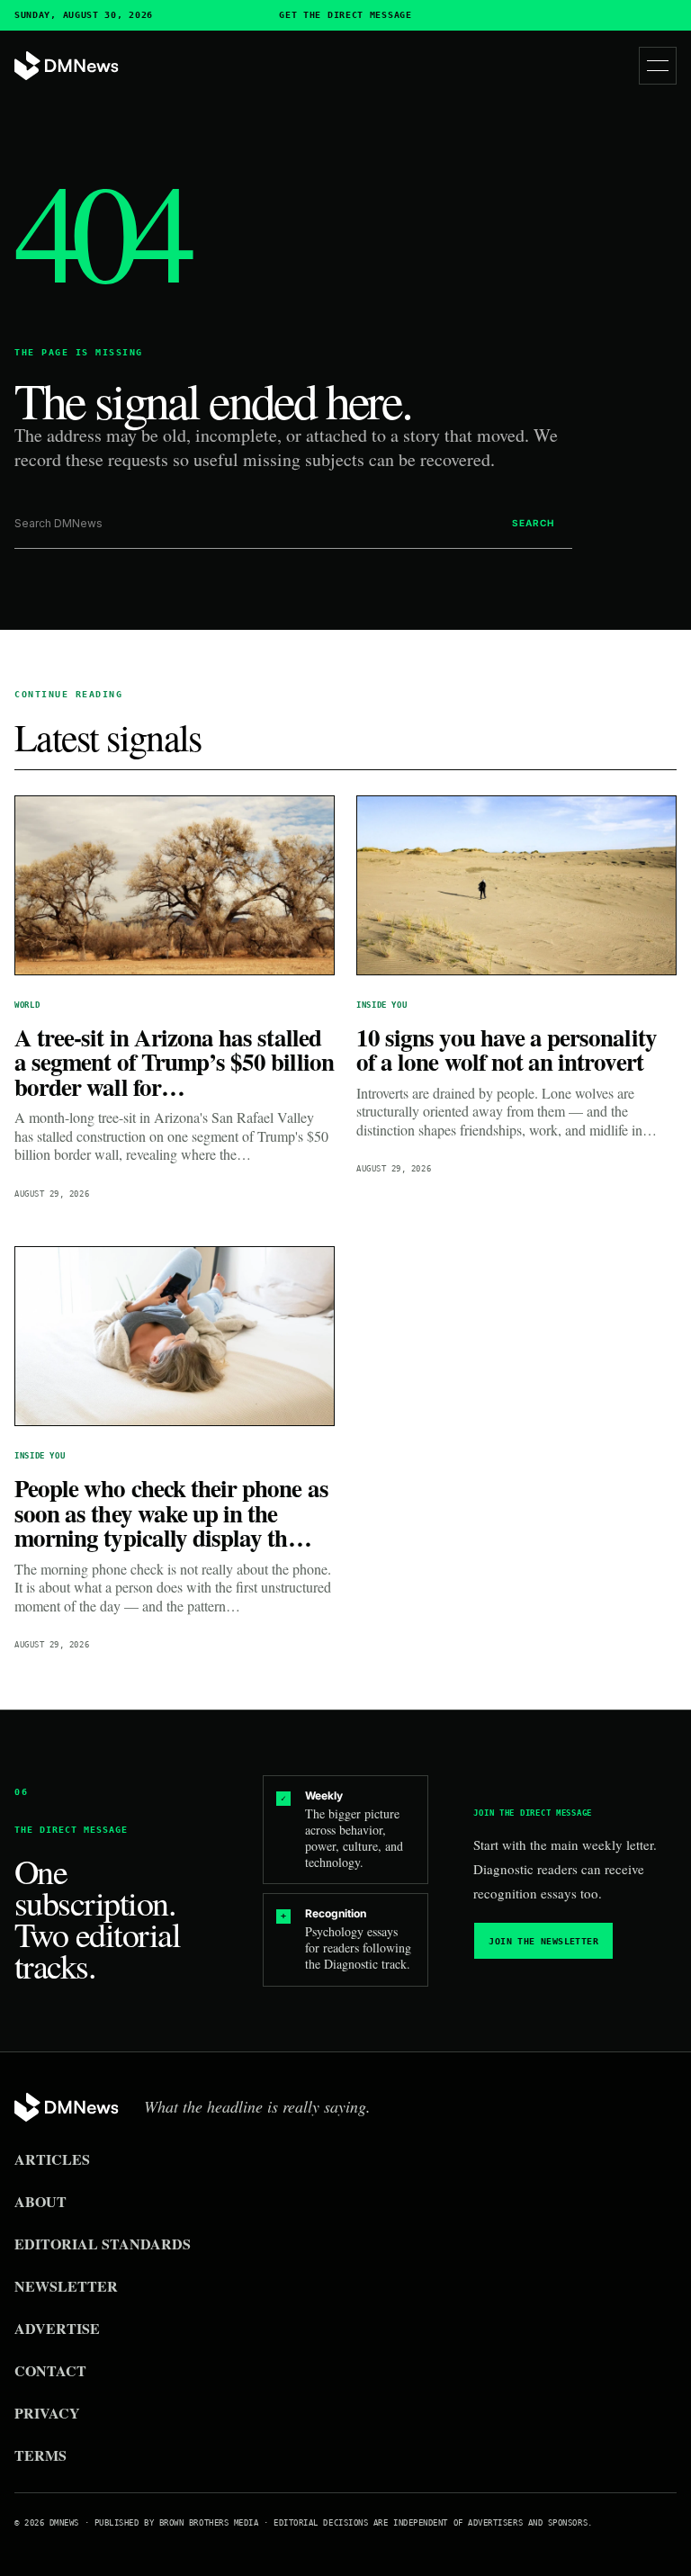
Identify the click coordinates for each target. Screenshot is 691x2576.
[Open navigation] (658, 66)
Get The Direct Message (345, 15)
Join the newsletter (543, 1941)
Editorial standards (103, 2244)
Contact (50, 2370)
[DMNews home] (67, 66)
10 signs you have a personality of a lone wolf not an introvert (507, 1050)
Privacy (47, 2413)
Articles (52, 2159)
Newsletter (66, 2286)
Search (533, 523)
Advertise (57, 2328)
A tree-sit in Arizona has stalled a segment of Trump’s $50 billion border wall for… (174, 1062)
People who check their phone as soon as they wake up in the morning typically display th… (171, 1512)
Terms (40, 2455)
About (40, 2201)
